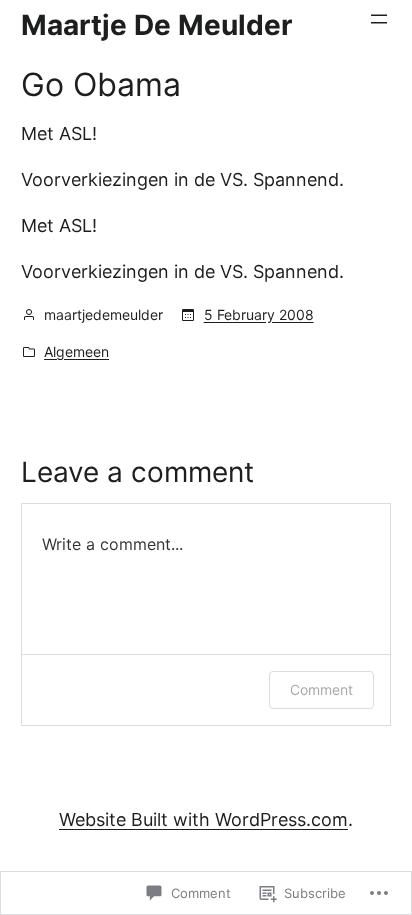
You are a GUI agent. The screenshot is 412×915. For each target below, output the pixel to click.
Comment (321, 689)
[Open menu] (379, 19)
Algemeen (76, 351)
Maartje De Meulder (156, 25)
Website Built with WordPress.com (203, 819)
